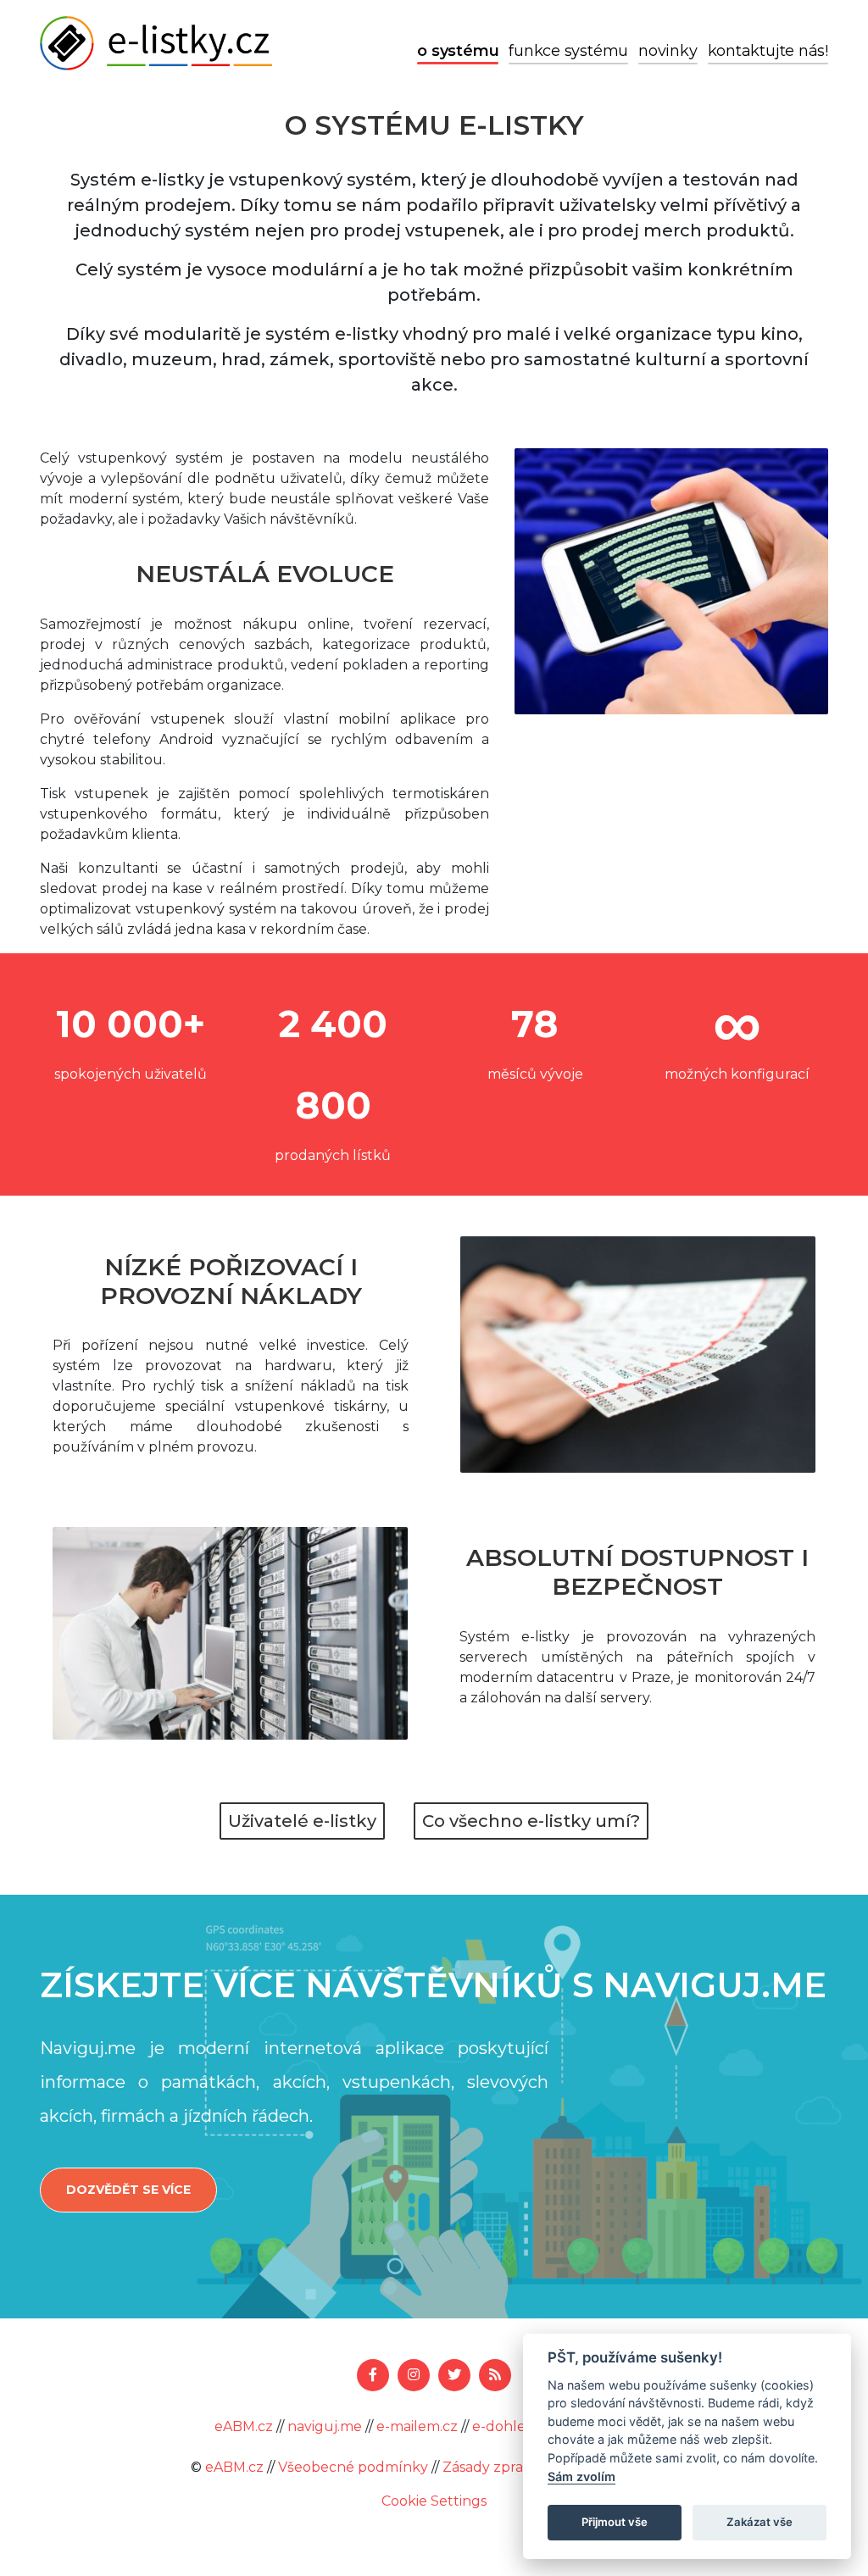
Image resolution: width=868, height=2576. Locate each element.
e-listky (156, 43)
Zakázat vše (759, 2522)
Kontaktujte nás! (768, 51)
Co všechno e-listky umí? (531, 1821)
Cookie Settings (434, 2501)
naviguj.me (325, 2426)
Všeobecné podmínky (353, 2467)
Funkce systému (568, 51)
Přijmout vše (615, 2522)
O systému (458, 51)
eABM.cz (244, 2426)
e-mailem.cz (417, 2426)
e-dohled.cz (512, 2426)
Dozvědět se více (128, 2190)
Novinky (668, 51)
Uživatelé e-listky (302, 1821)
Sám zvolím (581, 2476)
